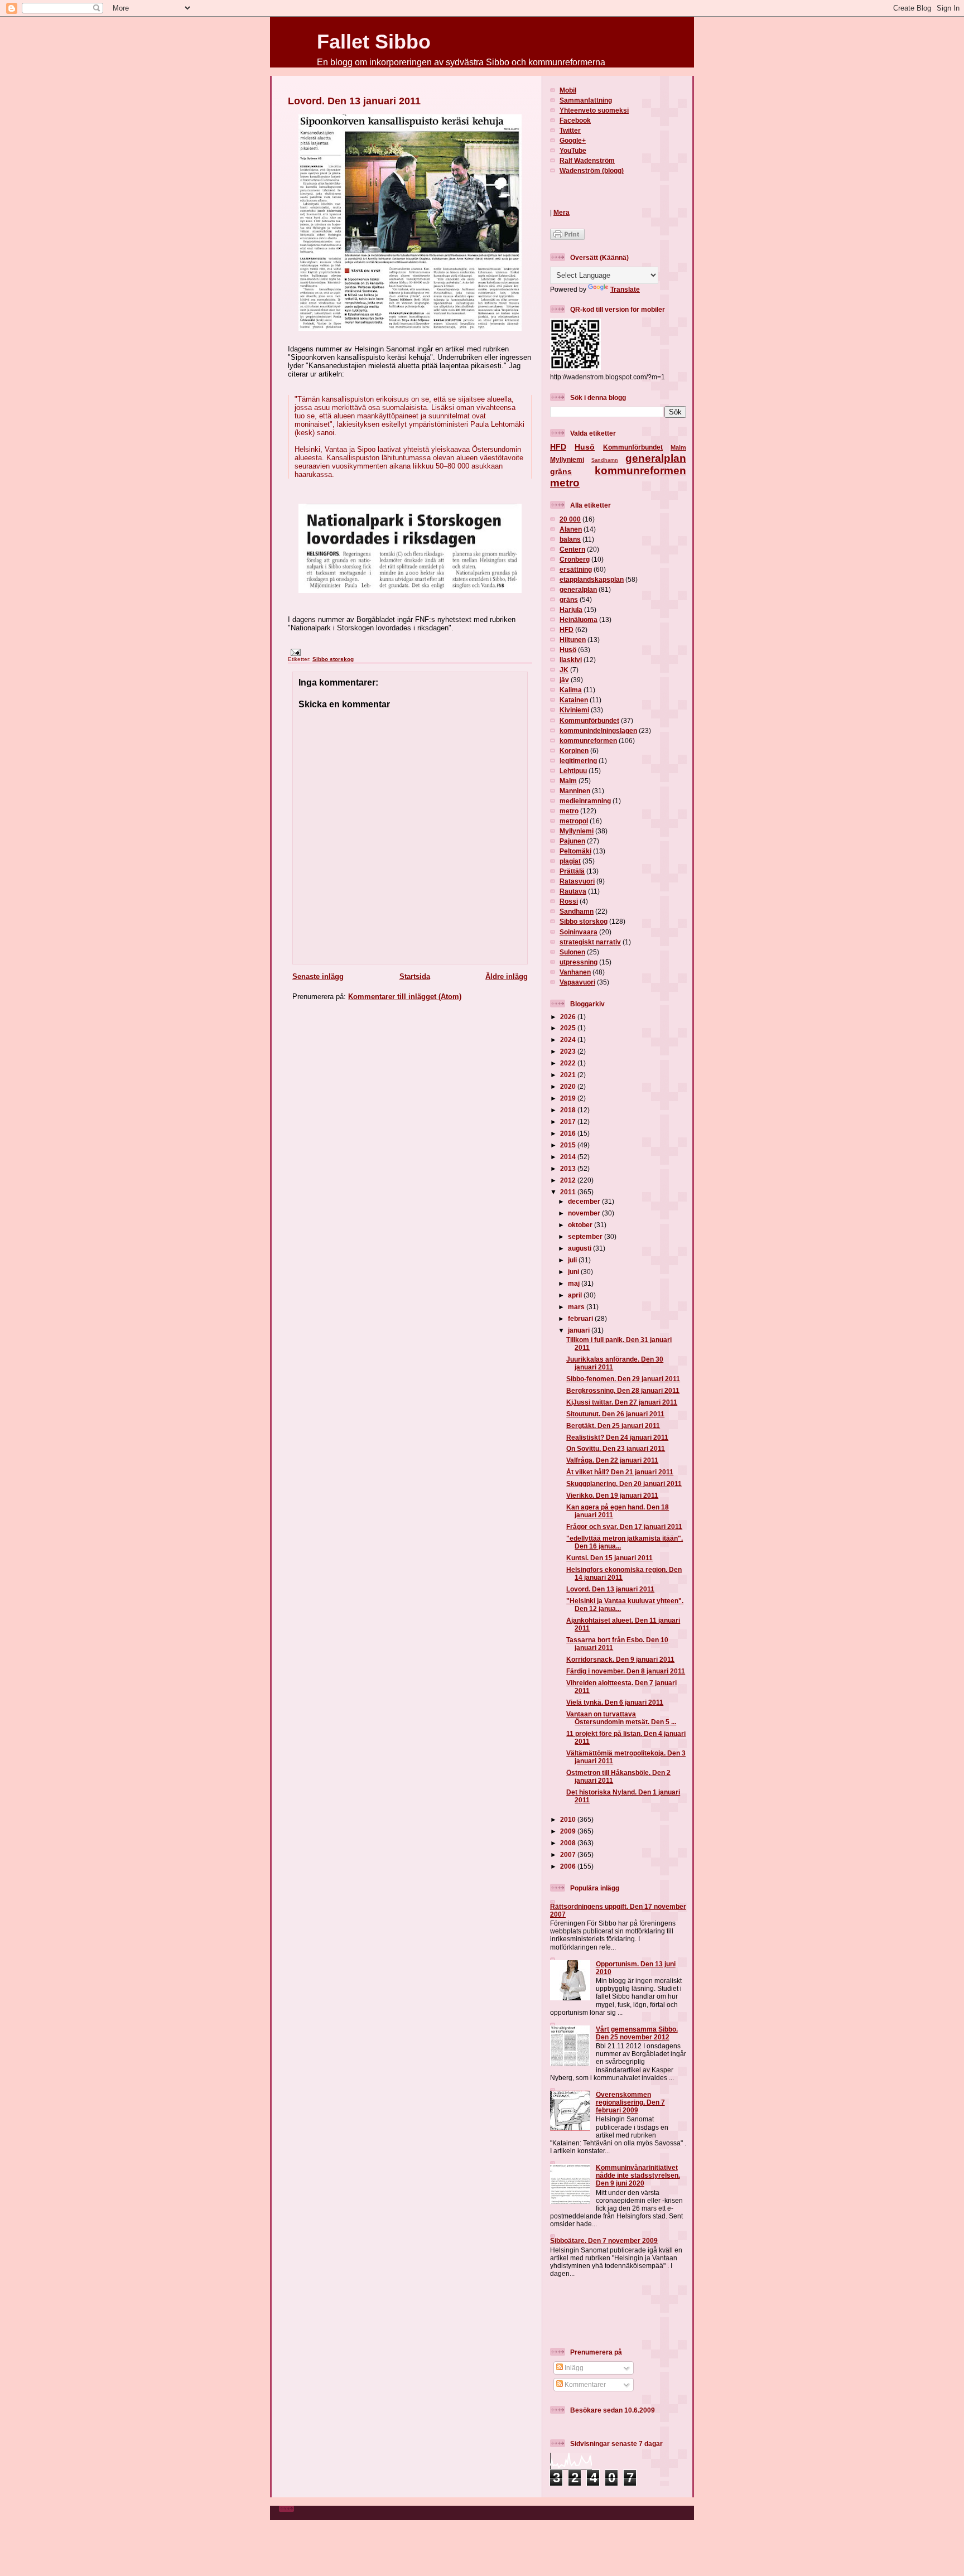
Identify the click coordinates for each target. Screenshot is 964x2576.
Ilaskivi (571, 660)
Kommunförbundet (633, 447)
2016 (569, 1133)
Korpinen (574, 751)
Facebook (575, 120)
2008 (569, 1843)
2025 (569, 1028)
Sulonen (572, 952)
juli (573, 1260)
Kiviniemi (574, 710)
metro (565, 483)
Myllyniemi (567, 459)
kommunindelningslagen (598, 730)
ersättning (576, 569)
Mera (561, 212)
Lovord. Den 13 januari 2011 (354, 101)
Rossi (569, 901)
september (586, 1236)
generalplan (656, 458)
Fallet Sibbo (374, 42)
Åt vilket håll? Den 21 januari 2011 (620, 1472)
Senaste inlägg (318, 976)
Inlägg (573, 2368)
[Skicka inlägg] (294, 652)
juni (574, 1272)
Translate (625, 289)
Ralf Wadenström (587, 160)
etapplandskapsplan (592, 579)
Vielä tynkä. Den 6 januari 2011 (615, 1702)
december (585, 1201)
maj (575, 1283)
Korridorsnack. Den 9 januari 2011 (620, 1659)
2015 (569, 1145)
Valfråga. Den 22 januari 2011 (612, 1460)
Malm (678, 447)
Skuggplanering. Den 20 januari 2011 (624, 1484)
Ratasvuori (577, 881)
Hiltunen (573, 640)
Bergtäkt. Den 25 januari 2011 (613, 1426)
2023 (569, 1051)
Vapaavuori (577, 982)
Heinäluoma (579, 619)
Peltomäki (575, 851)
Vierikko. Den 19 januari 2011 (612, 1495)
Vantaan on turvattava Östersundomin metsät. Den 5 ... (621, 1718)
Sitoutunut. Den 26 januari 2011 (615, 1414)
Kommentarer (584, 2384)
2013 (569, 1168)
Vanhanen (575, 972)
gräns (561, 471)
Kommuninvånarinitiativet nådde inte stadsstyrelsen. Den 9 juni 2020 (638, 2175)
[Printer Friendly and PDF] (567, 237)
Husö (585, 447)
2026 (569, 1017)
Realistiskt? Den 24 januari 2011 (617, 1437)
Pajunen (572, 841)
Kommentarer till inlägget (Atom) (405, 997)
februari (581, 1318)
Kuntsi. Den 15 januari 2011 (609, 1558)
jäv (564, 680)
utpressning (579, 962)
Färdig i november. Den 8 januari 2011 (626, 1671)
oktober (581, 1225)
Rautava (573, 891)
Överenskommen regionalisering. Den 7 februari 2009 (630, 2102)
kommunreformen (640, 471)
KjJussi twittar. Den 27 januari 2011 (622, 1402)
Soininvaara (579, 932)
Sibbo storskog (333, 659)
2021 (569, 1075)
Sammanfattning (586, 100)
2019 (569, 1098)
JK (564, 670)
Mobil (568, 90)
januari (580, 1330)
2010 (569, 1819)
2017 (569, 1121)
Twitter (570, 130)
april (576, 1295)
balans (570, 539)
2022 (569, 1063)
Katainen (574, 700)
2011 (569, 1192)
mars (577, 1307)
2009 (569, 1831)
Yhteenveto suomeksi (594, 110)
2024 (569, 1039)
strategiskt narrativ (590, 942)
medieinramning (585, 801)
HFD (558, 447)
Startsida (415, 976)
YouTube (573, 150)
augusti (580, 1248)
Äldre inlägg (507, 976)
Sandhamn (605, 460)
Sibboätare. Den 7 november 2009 (604, 2240)
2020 (569, 1086)
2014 (569, 1157)
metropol (574, 821)
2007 (569, 1854)
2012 (569, 1180)
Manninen (575, 791)
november (585, 1213)
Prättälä (572, 871)
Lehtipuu (573, 771)
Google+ (573, 140)
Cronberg (575, 559)
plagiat (570, 861)
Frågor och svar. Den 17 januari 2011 (624, 1526)
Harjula (571, 609)
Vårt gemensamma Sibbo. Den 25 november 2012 (637, 2033)
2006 (569, 1866)
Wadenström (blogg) (592, 170)
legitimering (578, 761)
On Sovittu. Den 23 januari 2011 (616, 1448)
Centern (572, 549)
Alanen (571, 529)
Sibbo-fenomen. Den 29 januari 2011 (623, 1379)
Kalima (571, 690)
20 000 (570, 519)
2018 (569, 1110)
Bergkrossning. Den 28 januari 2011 (623, 1390)
